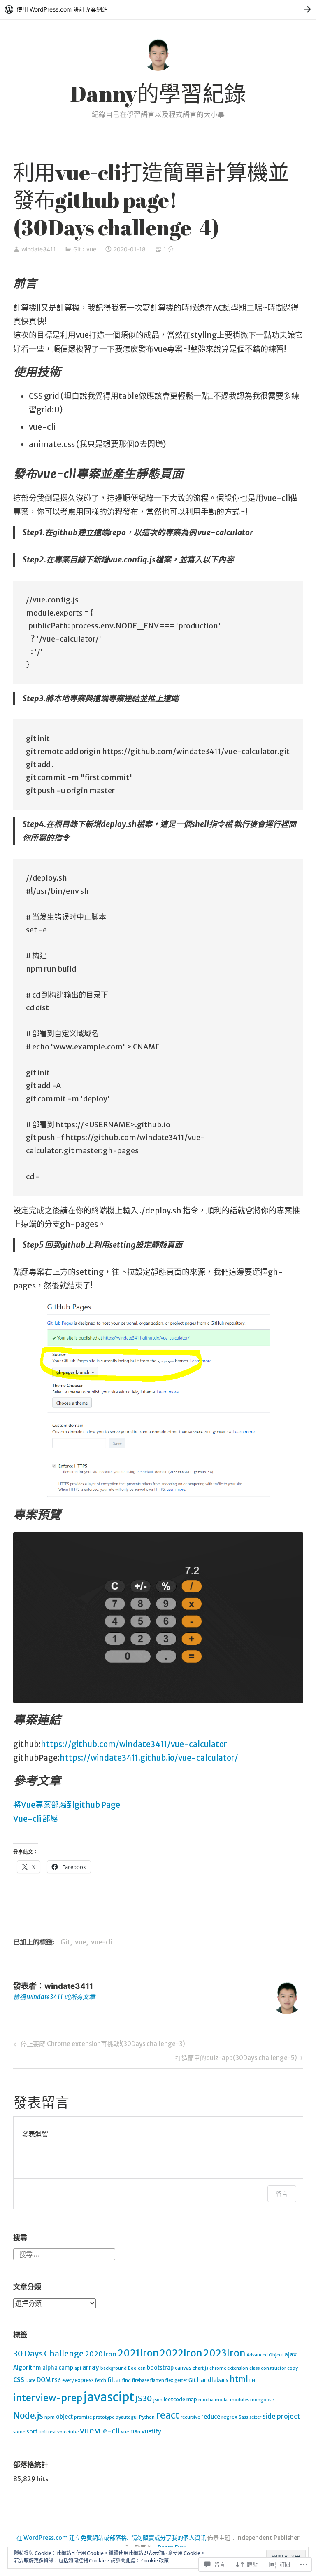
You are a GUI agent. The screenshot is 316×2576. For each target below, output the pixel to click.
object (64, 2417)
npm (50, 2417)
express (84, 2380)
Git (77, 249)
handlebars (213, 2380)
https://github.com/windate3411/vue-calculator (134, 1744)
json (158, 2400)
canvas (183, 2368)
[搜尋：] (64, 2253)
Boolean (137, 2368)
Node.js (28, 2416)
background (114, 2368)
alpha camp (58, 2368)
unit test (47, 2432)
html (239, 2379)
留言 (282, 2193)
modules (239, 2400)
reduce (211, 2417)
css (19, 2379)
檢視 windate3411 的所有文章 (54, 1997)
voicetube (68, 2432)
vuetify (151, 2432)
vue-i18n (131, 2432)
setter (255, 2417)
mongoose (262, 2400)
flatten (157, 2380)
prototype (104, 2417)
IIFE (253, 2380)
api (78, 2368)
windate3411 (39, 249)
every (68, 2380)
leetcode (174, 2399)
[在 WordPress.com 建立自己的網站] (158, 9)
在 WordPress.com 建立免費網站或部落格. (72, 2538)
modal (222, 2400)
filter (114, 2380)
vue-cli (102, 1942)
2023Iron (224, 2353)
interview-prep (48, 2398)
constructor (273, 2368)
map (192, 2399)
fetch (101, 2380)
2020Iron (101, 2354)
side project (281, 2416)
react (168, 2415)
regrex (229, 2417)
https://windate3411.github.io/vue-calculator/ (149, 1758)
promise (83, 2417)
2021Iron (138, 2353)
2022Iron (181, 2353)
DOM (44, 2380)
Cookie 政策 (155, 2561)
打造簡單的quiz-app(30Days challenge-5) (236, 2059)
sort (32, 2432)
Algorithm (27, 2368)
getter (181, 2380)
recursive (190, 2417)
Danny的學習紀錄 (158, 94)
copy (293, 2368)
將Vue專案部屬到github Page (67, 1805)
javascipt (109, 2397)
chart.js (200, 2368)
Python (147, 2417)
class (254, 2368)
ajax (290, 2354)
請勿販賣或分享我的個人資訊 (169, 2538)
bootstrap (160, 2368)
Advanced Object (265, 2355)
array (91, 2367)
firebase (141, 2380)
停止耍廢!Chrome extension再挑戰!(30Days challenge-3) (98, 2045)
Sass (243, 2417)
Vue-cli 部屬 (36, 1819)
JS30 (144, 2398)
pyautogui (127, 2417)
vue (91, 249)
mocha (206, 2400)
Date (30, 2380)
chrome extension (229, 2368)
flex (169, 2380)
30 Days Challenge (48, 2354)
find (127, 2380)
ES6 (56, 2380)
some (19, 2432)
